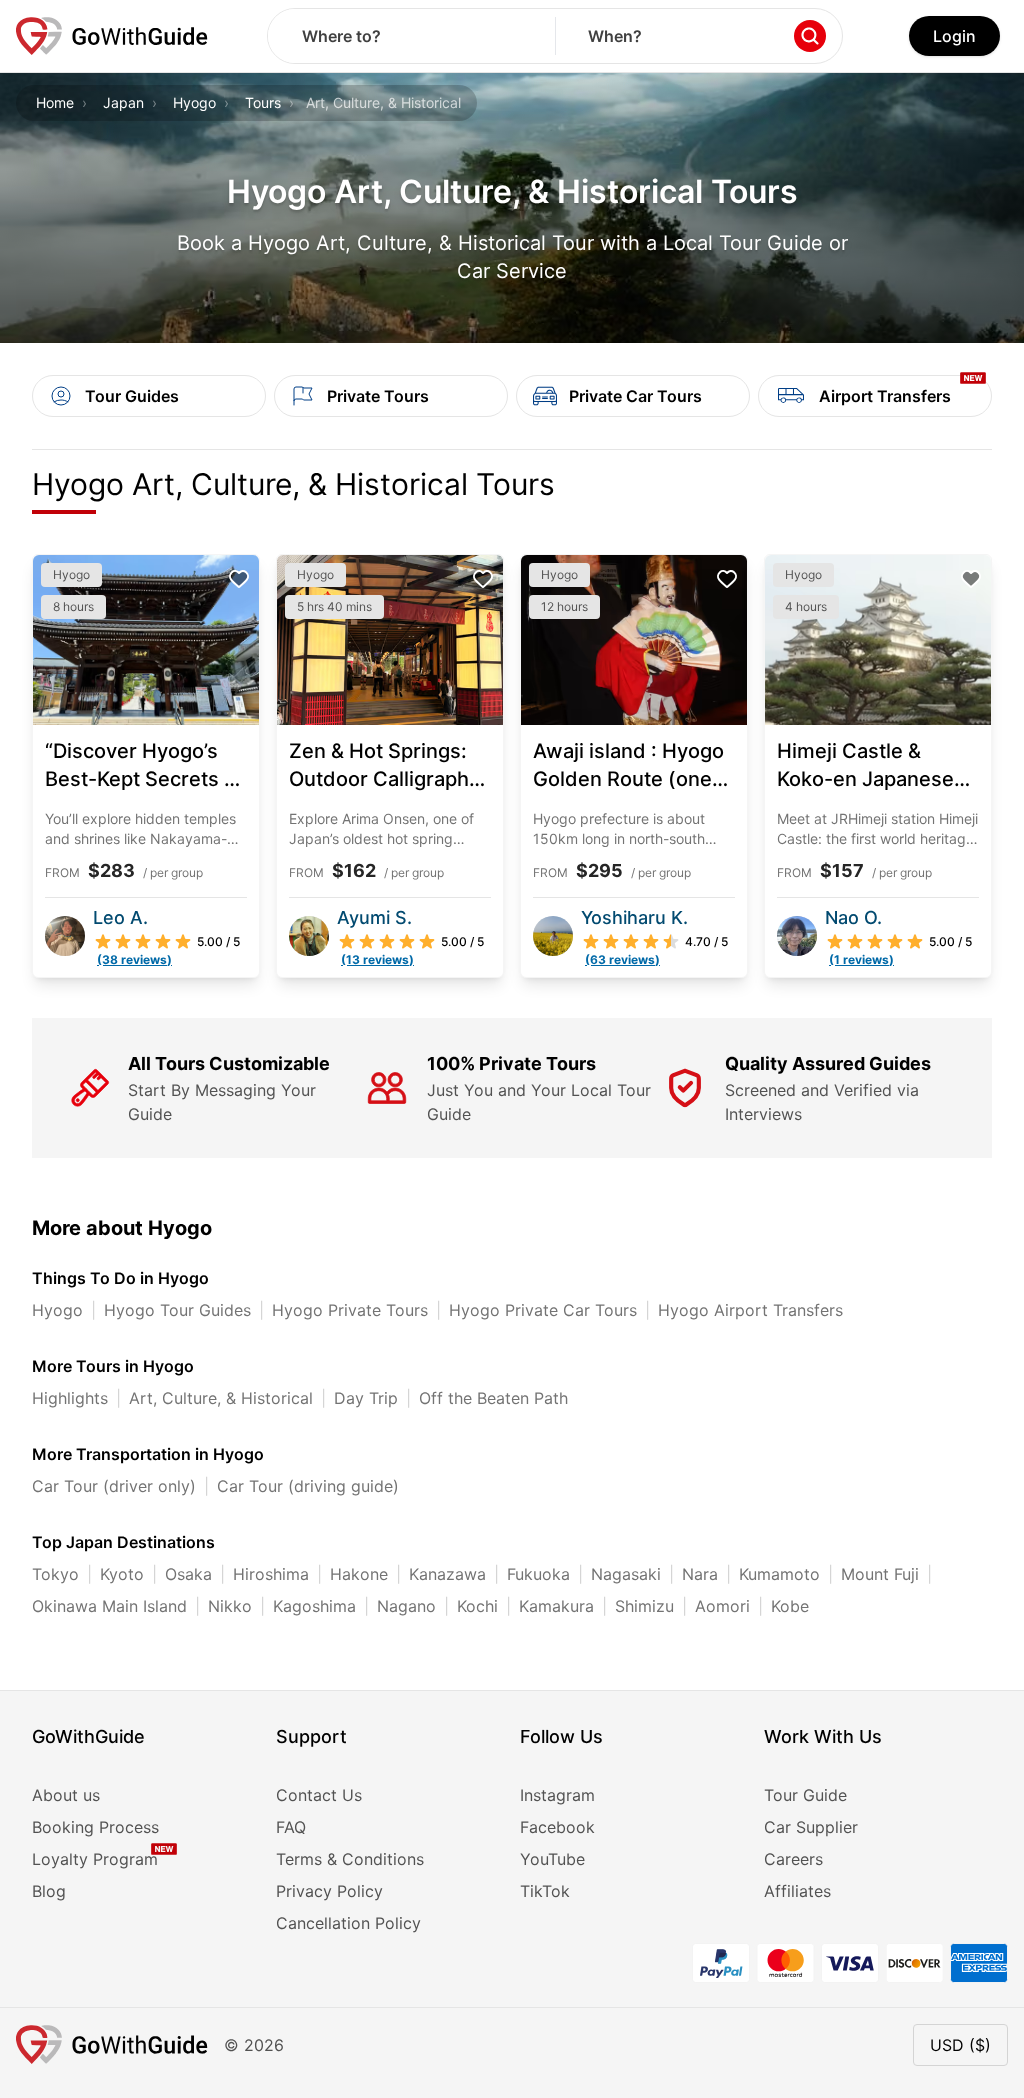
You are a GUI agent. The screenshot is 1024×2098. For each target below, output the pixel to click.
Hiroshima (271, 1574)
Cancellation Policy (348, 1923)
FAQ (291, 1827)
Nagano (406, 1606)
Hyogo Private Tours (350, 1310)
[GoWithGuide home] (112, 36)
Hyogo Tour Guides (177, 1310)
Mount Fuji (880, 1574)
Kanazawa (447, 1574)
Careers (793, 1859)
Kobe (790, 1606)
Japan (123, 102)
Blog (49, 1891)
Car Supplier (811, 1827)
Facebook (557, 1827)
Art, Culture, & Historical (221, 1398)
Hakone (359, 1574)
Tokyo (55, 1574)
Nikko (230, 1606)
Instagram (557, 1795)
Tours (263, 102)
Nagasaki (626, 1574)
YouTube (552, 1859)
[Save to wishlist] (239, 579)
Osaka (188, 1574)
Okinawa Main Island (109, 1606)
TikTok (545, 1891)
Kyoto (122, 1574)
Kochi (477, 1606)
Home (55, 102)
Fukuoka (538, 1574)
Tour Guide (805, 1795)
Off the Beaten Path (493, 1398)
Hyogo (194, 102)
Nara (700, 1574)
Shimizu (644, 1606)
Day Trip (366, 1398)
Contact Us (319, 1795)
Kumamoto (779, 1574)
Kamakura (556, 1606)
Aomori (722, 1606)
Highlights (70, 1398)
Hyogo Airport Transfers (750, 1310)
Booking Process (95, 1827)
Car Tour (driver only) (114, 1486)
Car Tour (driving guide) (308, 1486)
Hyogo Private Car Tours (543, 1310)
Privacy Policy (329, 1891)
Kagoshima (314, 1606)
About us (66, 1795)
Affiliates (797, 1891)
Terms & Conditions (350, 1859)
